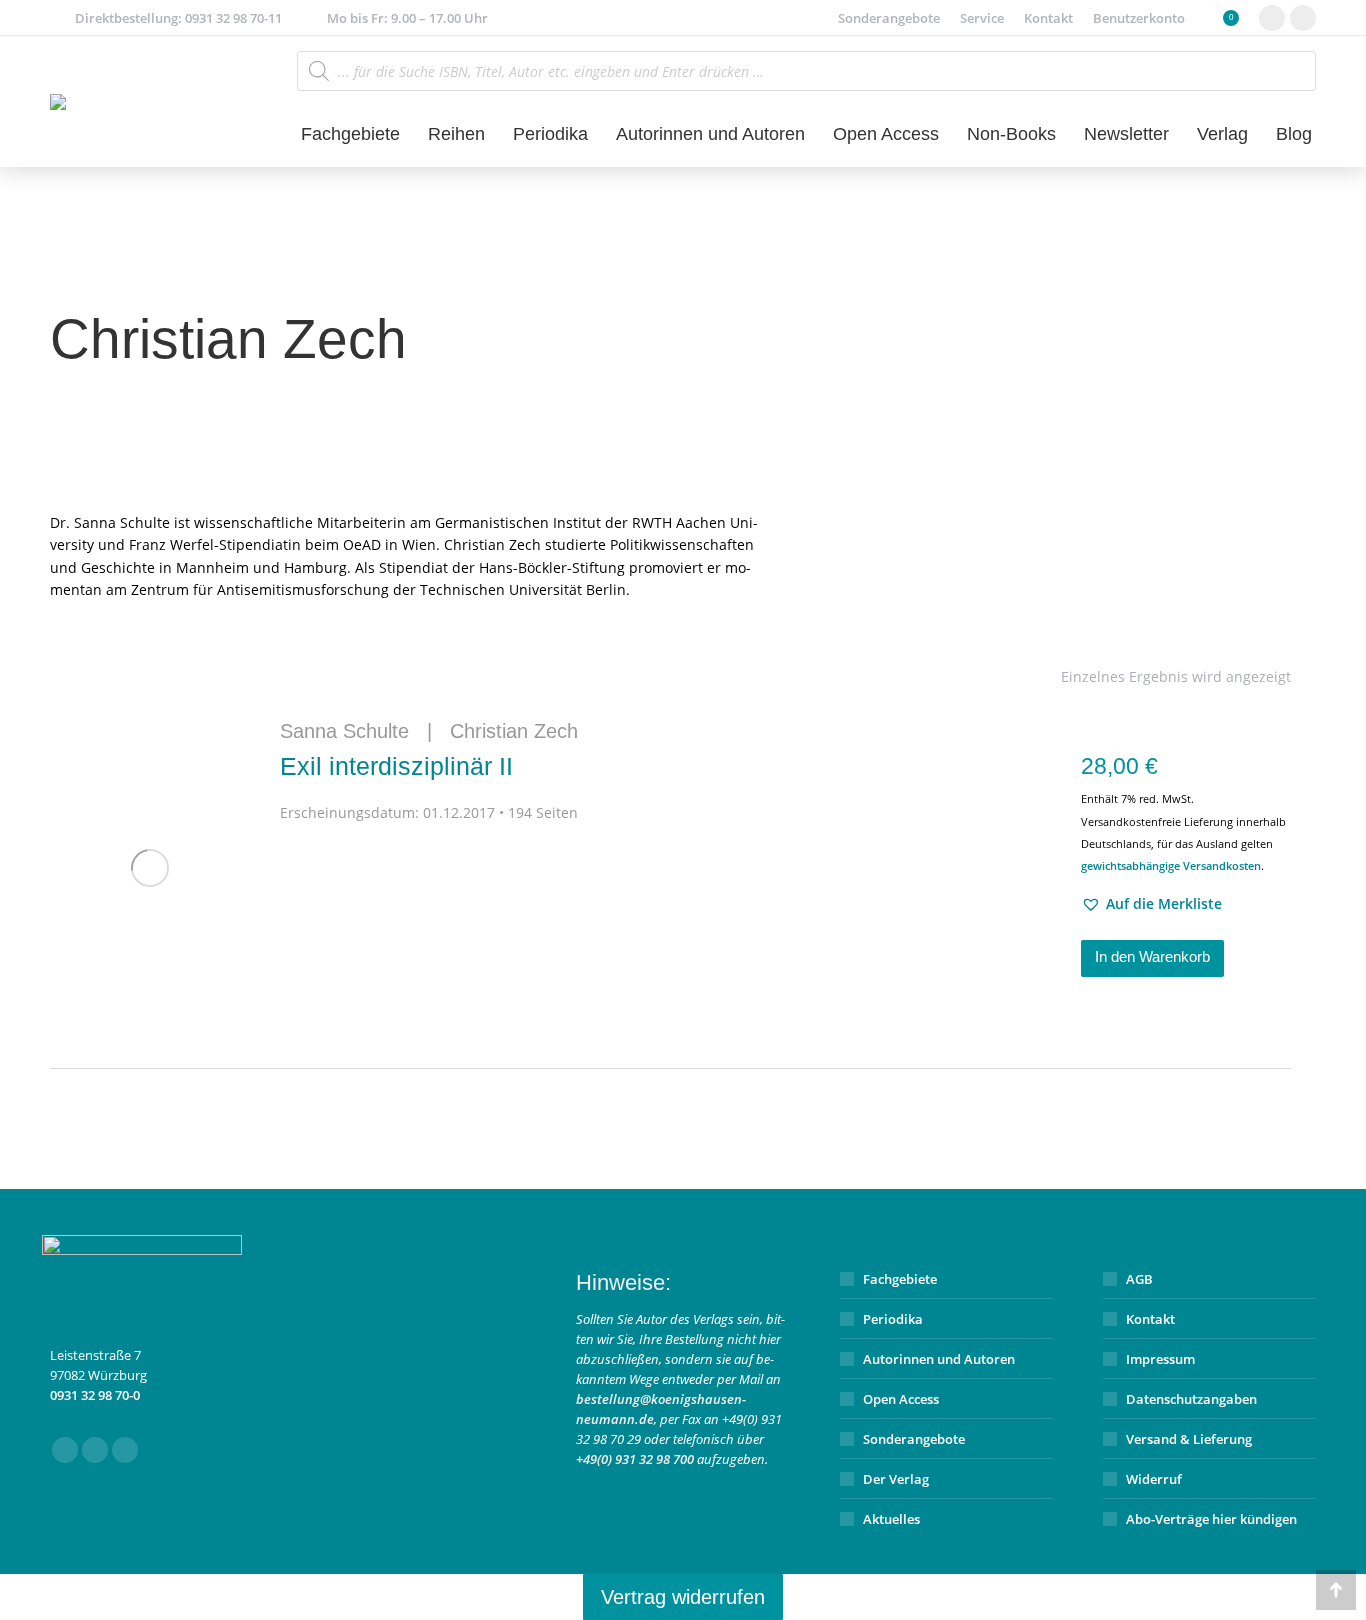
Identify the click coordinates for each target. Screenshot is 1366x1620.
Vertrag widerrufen (683, 1597)
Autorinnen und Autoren (939, 1359)
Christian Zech (514, 731)
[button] (1151, 904)
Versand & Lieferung (1189, 1439)
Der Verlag (896, 1479)
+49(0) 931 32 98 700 (635, 1459)
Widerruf (1154, 1479)
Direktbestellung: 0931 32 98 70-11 (178, 18)
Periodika (893, 1319)
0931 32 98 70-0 (95, 1395)
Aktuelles (891, 1519)
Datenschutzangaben (1191, 1399)
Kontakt (1150, 1319)
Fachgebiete (900, 1279)
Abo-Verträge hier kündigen (1211, 1519)
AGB (1139, 1279)
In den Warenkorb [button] (1152, 956)
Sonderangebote (914, 1439)
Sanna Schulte (344, 731)
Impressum (1160, 1359)
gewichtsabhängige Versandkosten (1171, 865)
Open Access (901, 1399)
